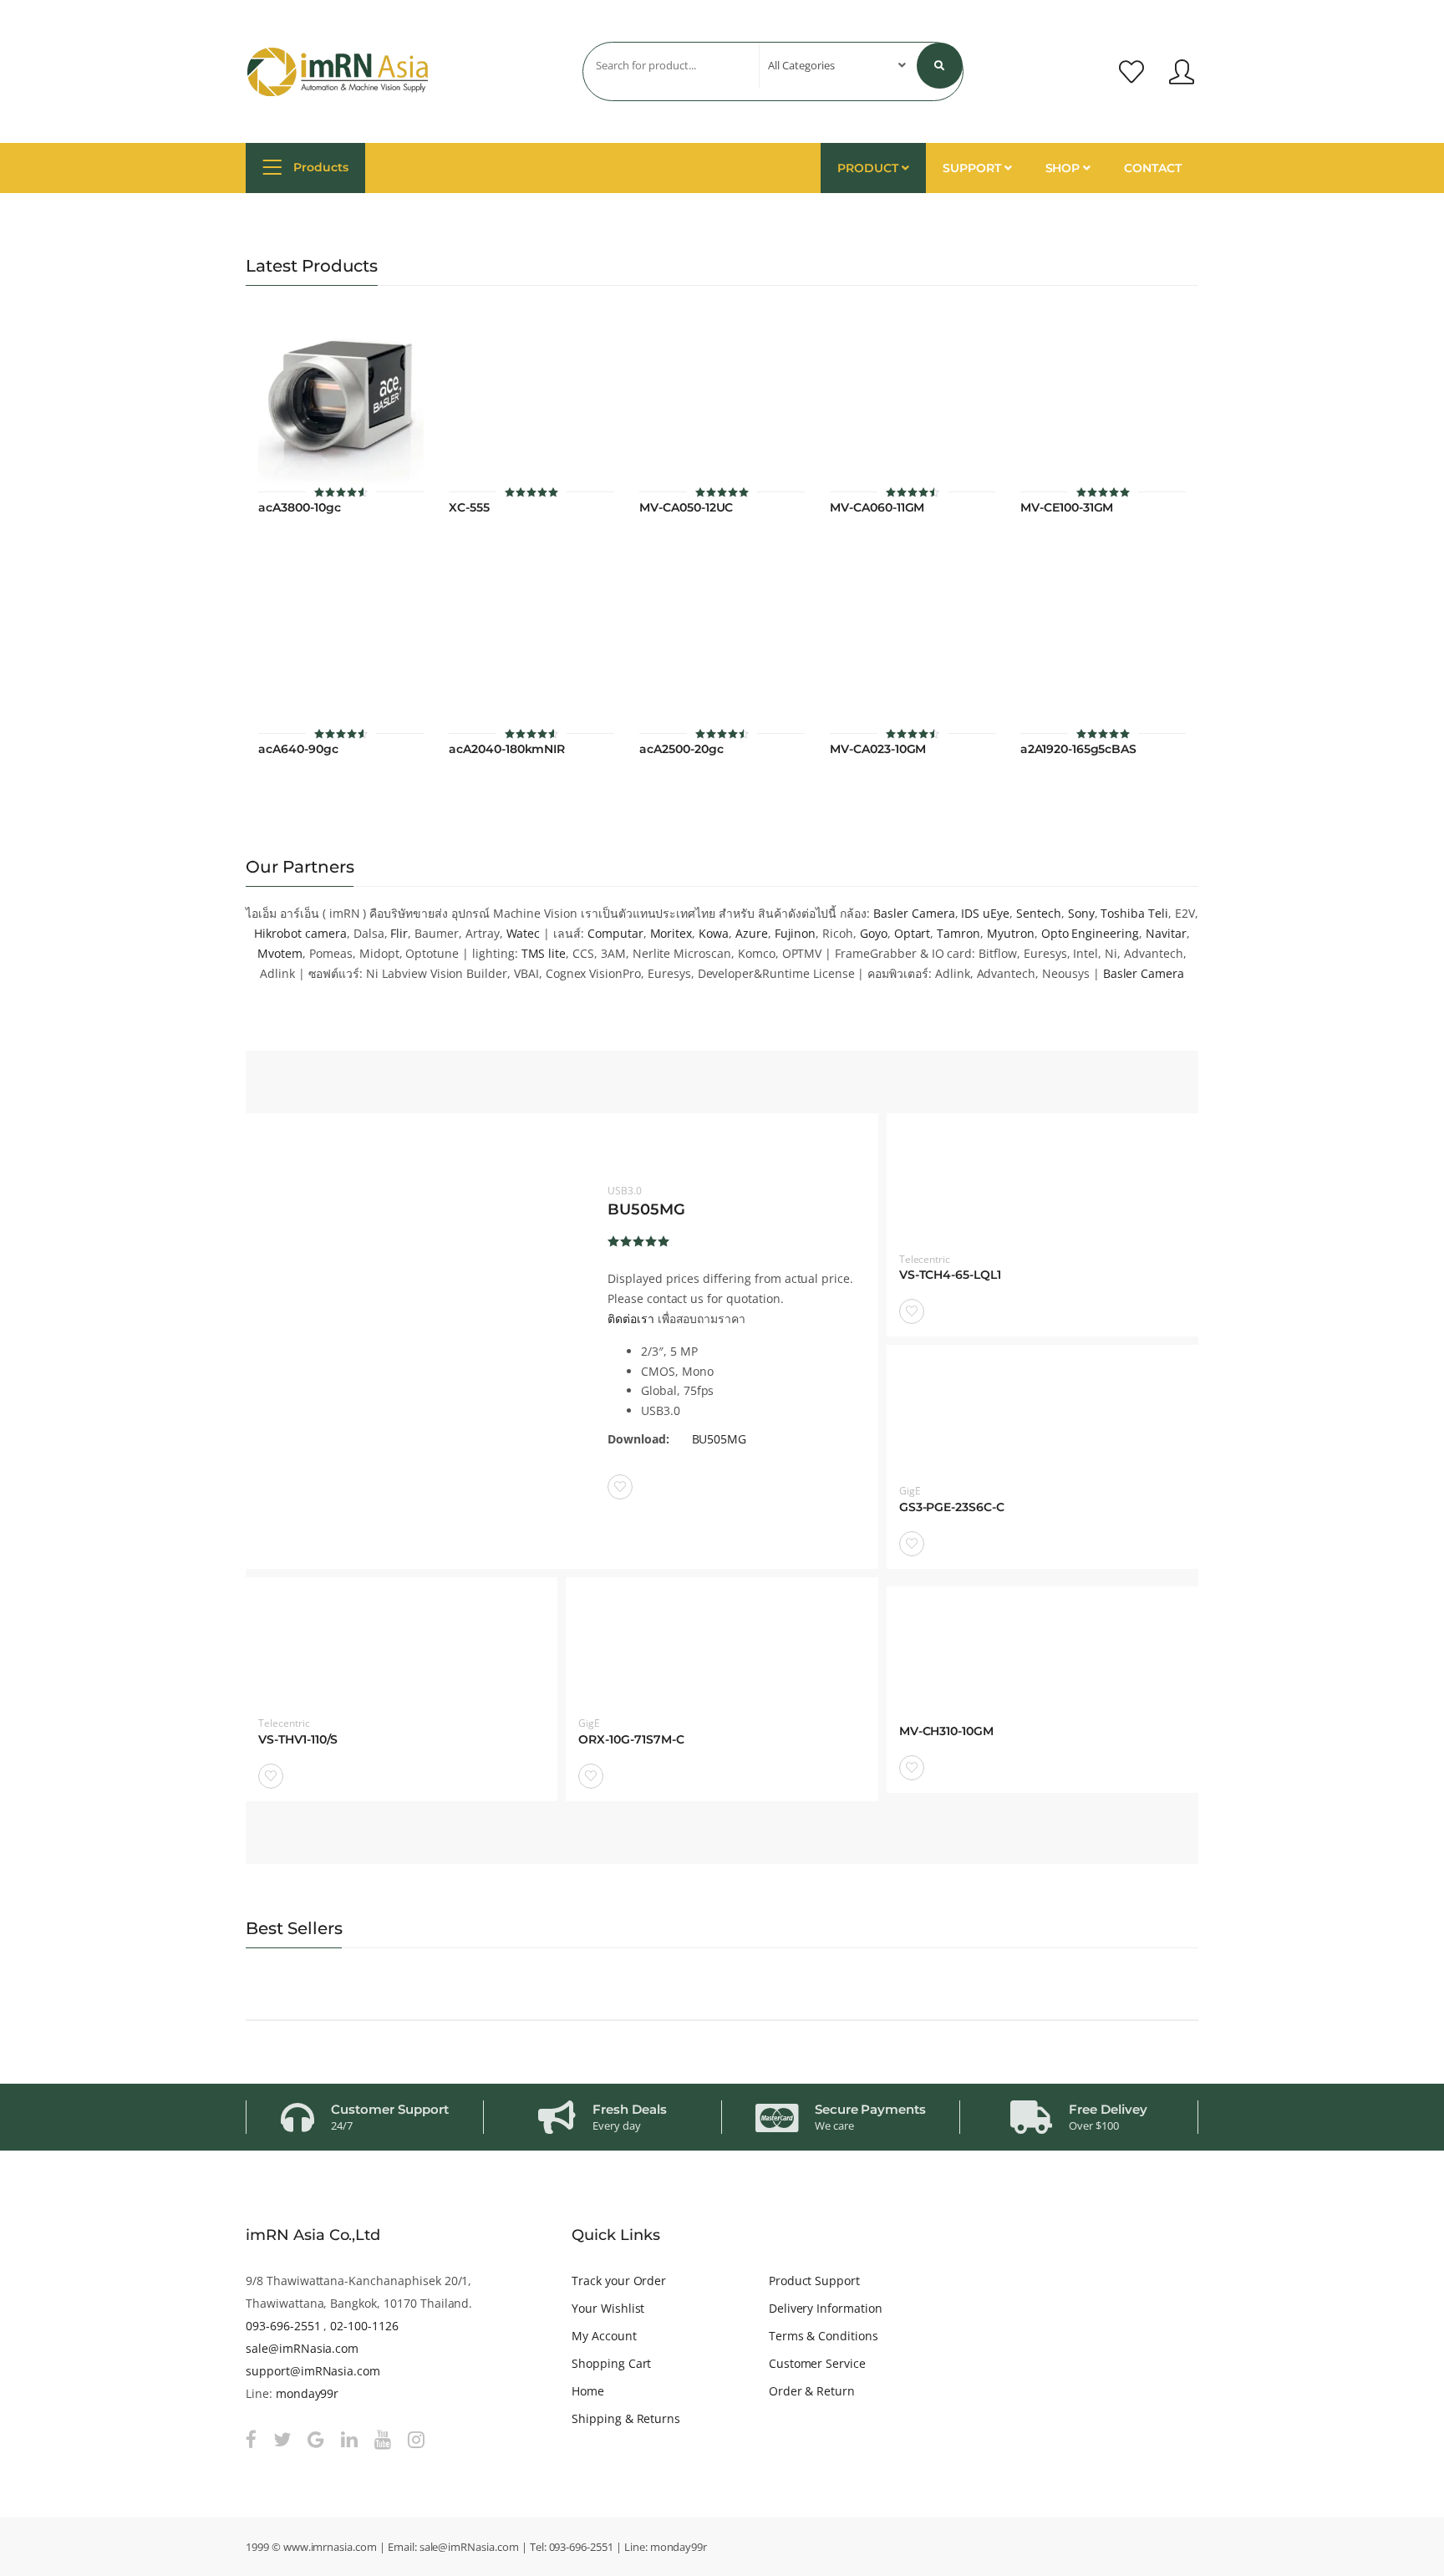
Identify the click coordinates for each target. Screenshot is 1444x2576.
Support (974, 168)
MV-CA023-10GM (878, 749)
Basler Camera (914, 913)
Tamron (958, 933)
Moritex (671, 933)
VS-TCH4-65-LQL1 (950, 1275)
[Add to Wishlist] (620, 1487)
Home (588, 2391)
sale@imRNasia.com (302, 2348)
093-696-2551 (283, 2326)
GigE (910, 1491)
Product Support (814, 2281)
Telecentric (925, 1259)
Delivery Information (826, 2308)
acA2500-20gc (681, 749)
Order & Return (812, 2391)
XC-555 (469, 508)
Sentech (1039, 913)
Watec (524, 933)
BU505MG (646, 1209)
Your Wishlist (608, 2308)
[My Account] (1182, 72)
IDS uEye (985, 913)
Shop (1065, 168)
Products (319, 167)
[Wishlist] (1131, 72)
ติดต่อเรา (631, 1319)
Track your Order (619, 2281)
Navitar (1166, 933)
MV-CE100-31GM (1067, 508)
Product (869, 168)
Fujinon (796, 933)
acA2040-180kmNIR (507, 749)
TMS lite (544, 953)
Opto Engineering (1090, 933)
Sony (1081, 913)
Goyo (874, 933)
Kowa (714, 933)
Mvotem (280, 953)
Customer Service (817, 2363)
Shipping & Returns (626, 2418)
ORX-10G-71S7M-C (631, 1740)
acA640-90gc (298, 749)
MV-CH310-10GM (946, 1731)
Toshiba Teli (1134, 913)
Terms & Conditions (824, 2336)
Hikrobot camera (300, 933)
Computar (615, 933)
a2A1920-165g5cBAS (1078, 749)
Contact (1153, 168)
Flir (399, 933)
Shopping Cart (611, 2363)
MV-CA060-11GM (877, 508)
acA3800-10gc (299, 508)
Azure (752, 933)
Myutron (1011, 933)
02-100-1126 (364, 2326)
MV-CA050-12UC (686, 508)
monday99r (308, 2393)
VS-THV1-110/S (298, 1740)
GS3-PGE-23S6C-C (952, 1507)
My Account (604, 2336)
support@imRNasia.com (313, 2371)
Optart (913, 933)
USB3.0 (625, 1191)
